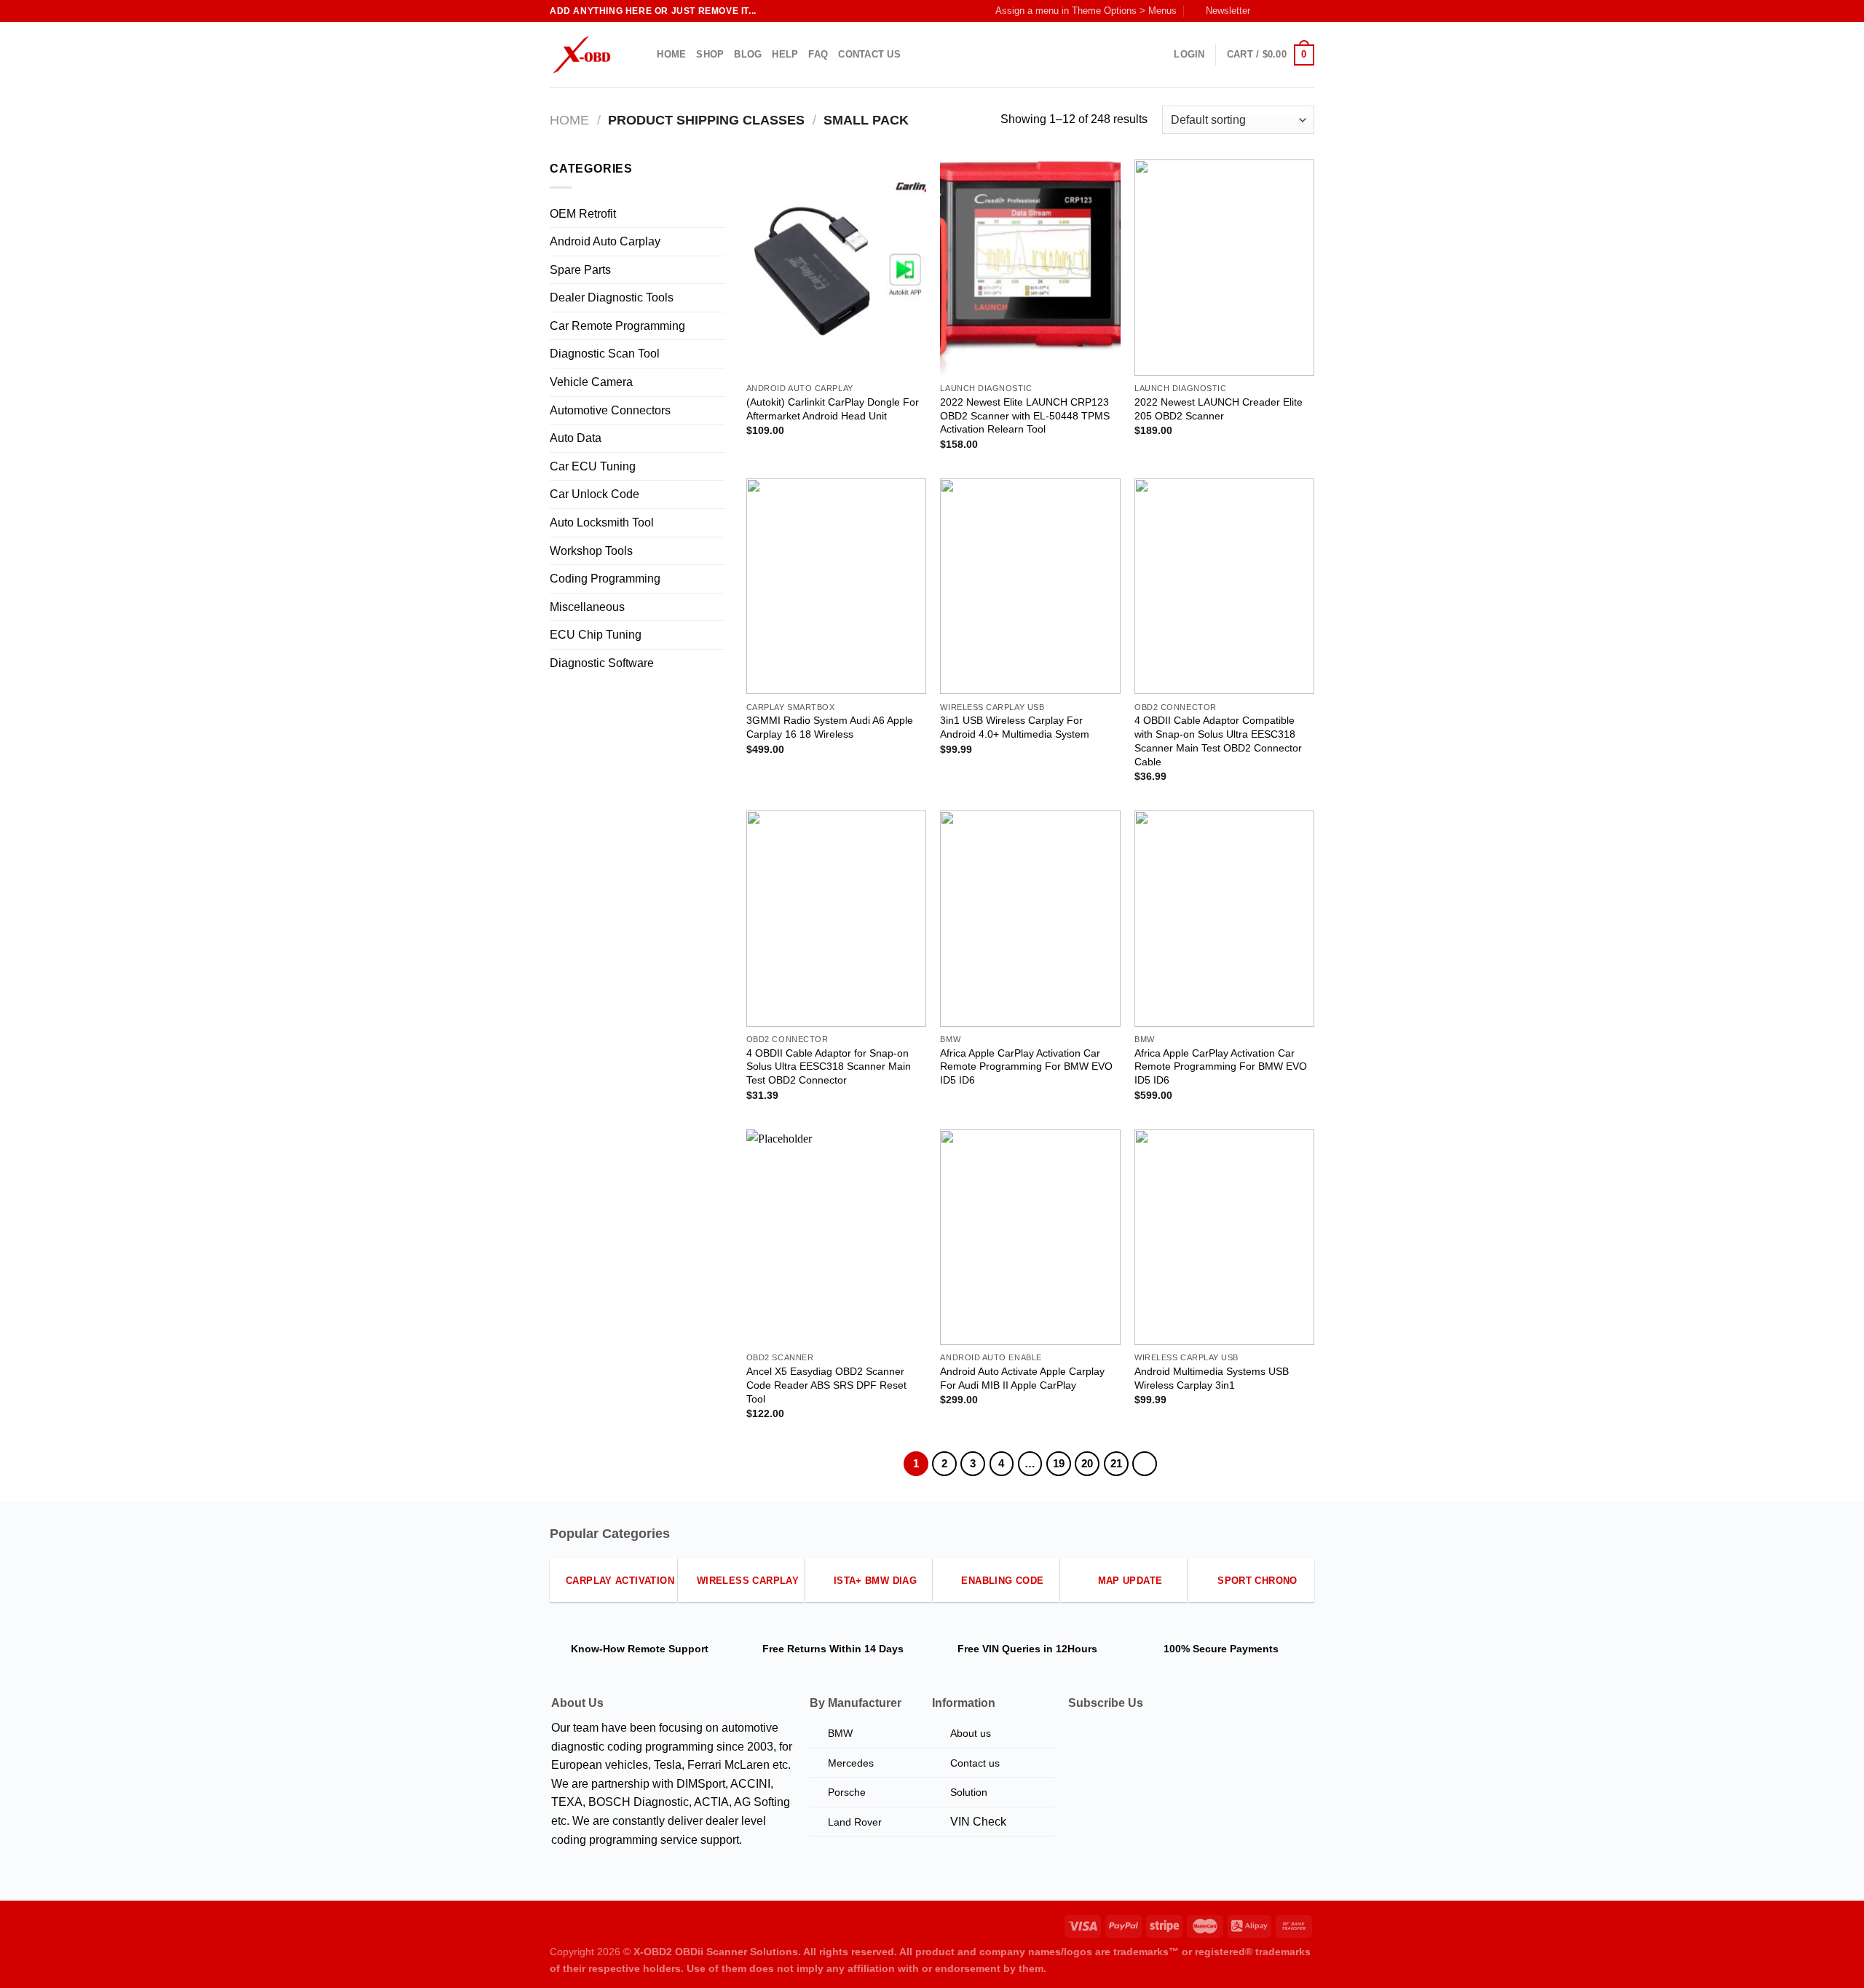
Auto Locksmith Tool (602, 522)
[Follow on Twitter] (1293, 11)
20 (1087, 1463)
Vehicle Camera (591, 382)
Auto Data (576, 438)
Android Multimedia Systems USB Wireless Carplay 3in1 (1212, 1378)
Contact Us (869, 54)
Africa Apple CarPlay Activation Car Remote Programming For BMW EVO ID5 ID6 (1026, 1066)
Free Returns (794, 1649)
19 (1059, 1463)
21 (1116, 1463)
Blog (748, 54)
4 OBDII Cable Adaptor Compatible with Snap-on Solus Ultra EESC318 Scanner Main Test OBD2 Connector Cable (1218, 741)
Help (785, 54)
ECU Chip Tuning (596, 635)
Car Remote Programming (617, 326)
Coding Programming (605, 579)
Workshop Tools (591, 551)
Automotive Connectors (610, 410)
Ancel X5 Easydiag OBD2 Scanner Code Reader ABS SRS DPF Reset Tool (826, 1385)
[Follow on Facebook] (1265, 11)
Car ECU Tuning (593, 466)
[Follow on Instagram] (1279, 11)
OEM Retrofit (583, 214)
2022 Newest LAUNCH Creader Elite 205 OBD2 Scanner (1219, 409)
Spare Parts (580, 270)
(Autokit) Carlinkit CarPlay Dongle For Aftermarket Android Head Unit (833, 409)
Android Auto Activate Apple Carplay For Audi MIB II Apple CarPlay (1022, 1378)
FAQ (818, 54)
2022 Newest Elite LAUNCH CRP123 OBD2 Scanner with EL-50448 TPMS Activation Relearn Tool (1025, 415)
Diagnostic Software (602, 663)
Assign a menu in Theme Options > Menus (1086, 11)
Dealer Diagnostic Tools (612, 297)
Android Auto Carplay (605, 241)
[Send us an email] (1307, 11)
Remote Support (668, 1649)
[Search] (641, 55)
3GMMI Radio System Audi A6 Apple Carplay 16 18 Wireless (830, 727)
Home (671, 54)
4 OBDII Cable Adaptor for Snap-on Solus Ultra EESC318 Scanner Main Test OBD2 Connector (829, 1066)
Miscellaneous (587, 607)
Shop (710, 54)
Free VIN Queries (999, 1649)
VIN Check (978, 1822)
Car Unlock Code (595, 494)
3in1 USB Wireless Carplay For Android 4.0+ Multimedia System (1015, 727)
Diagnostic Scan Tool (605, 354)
